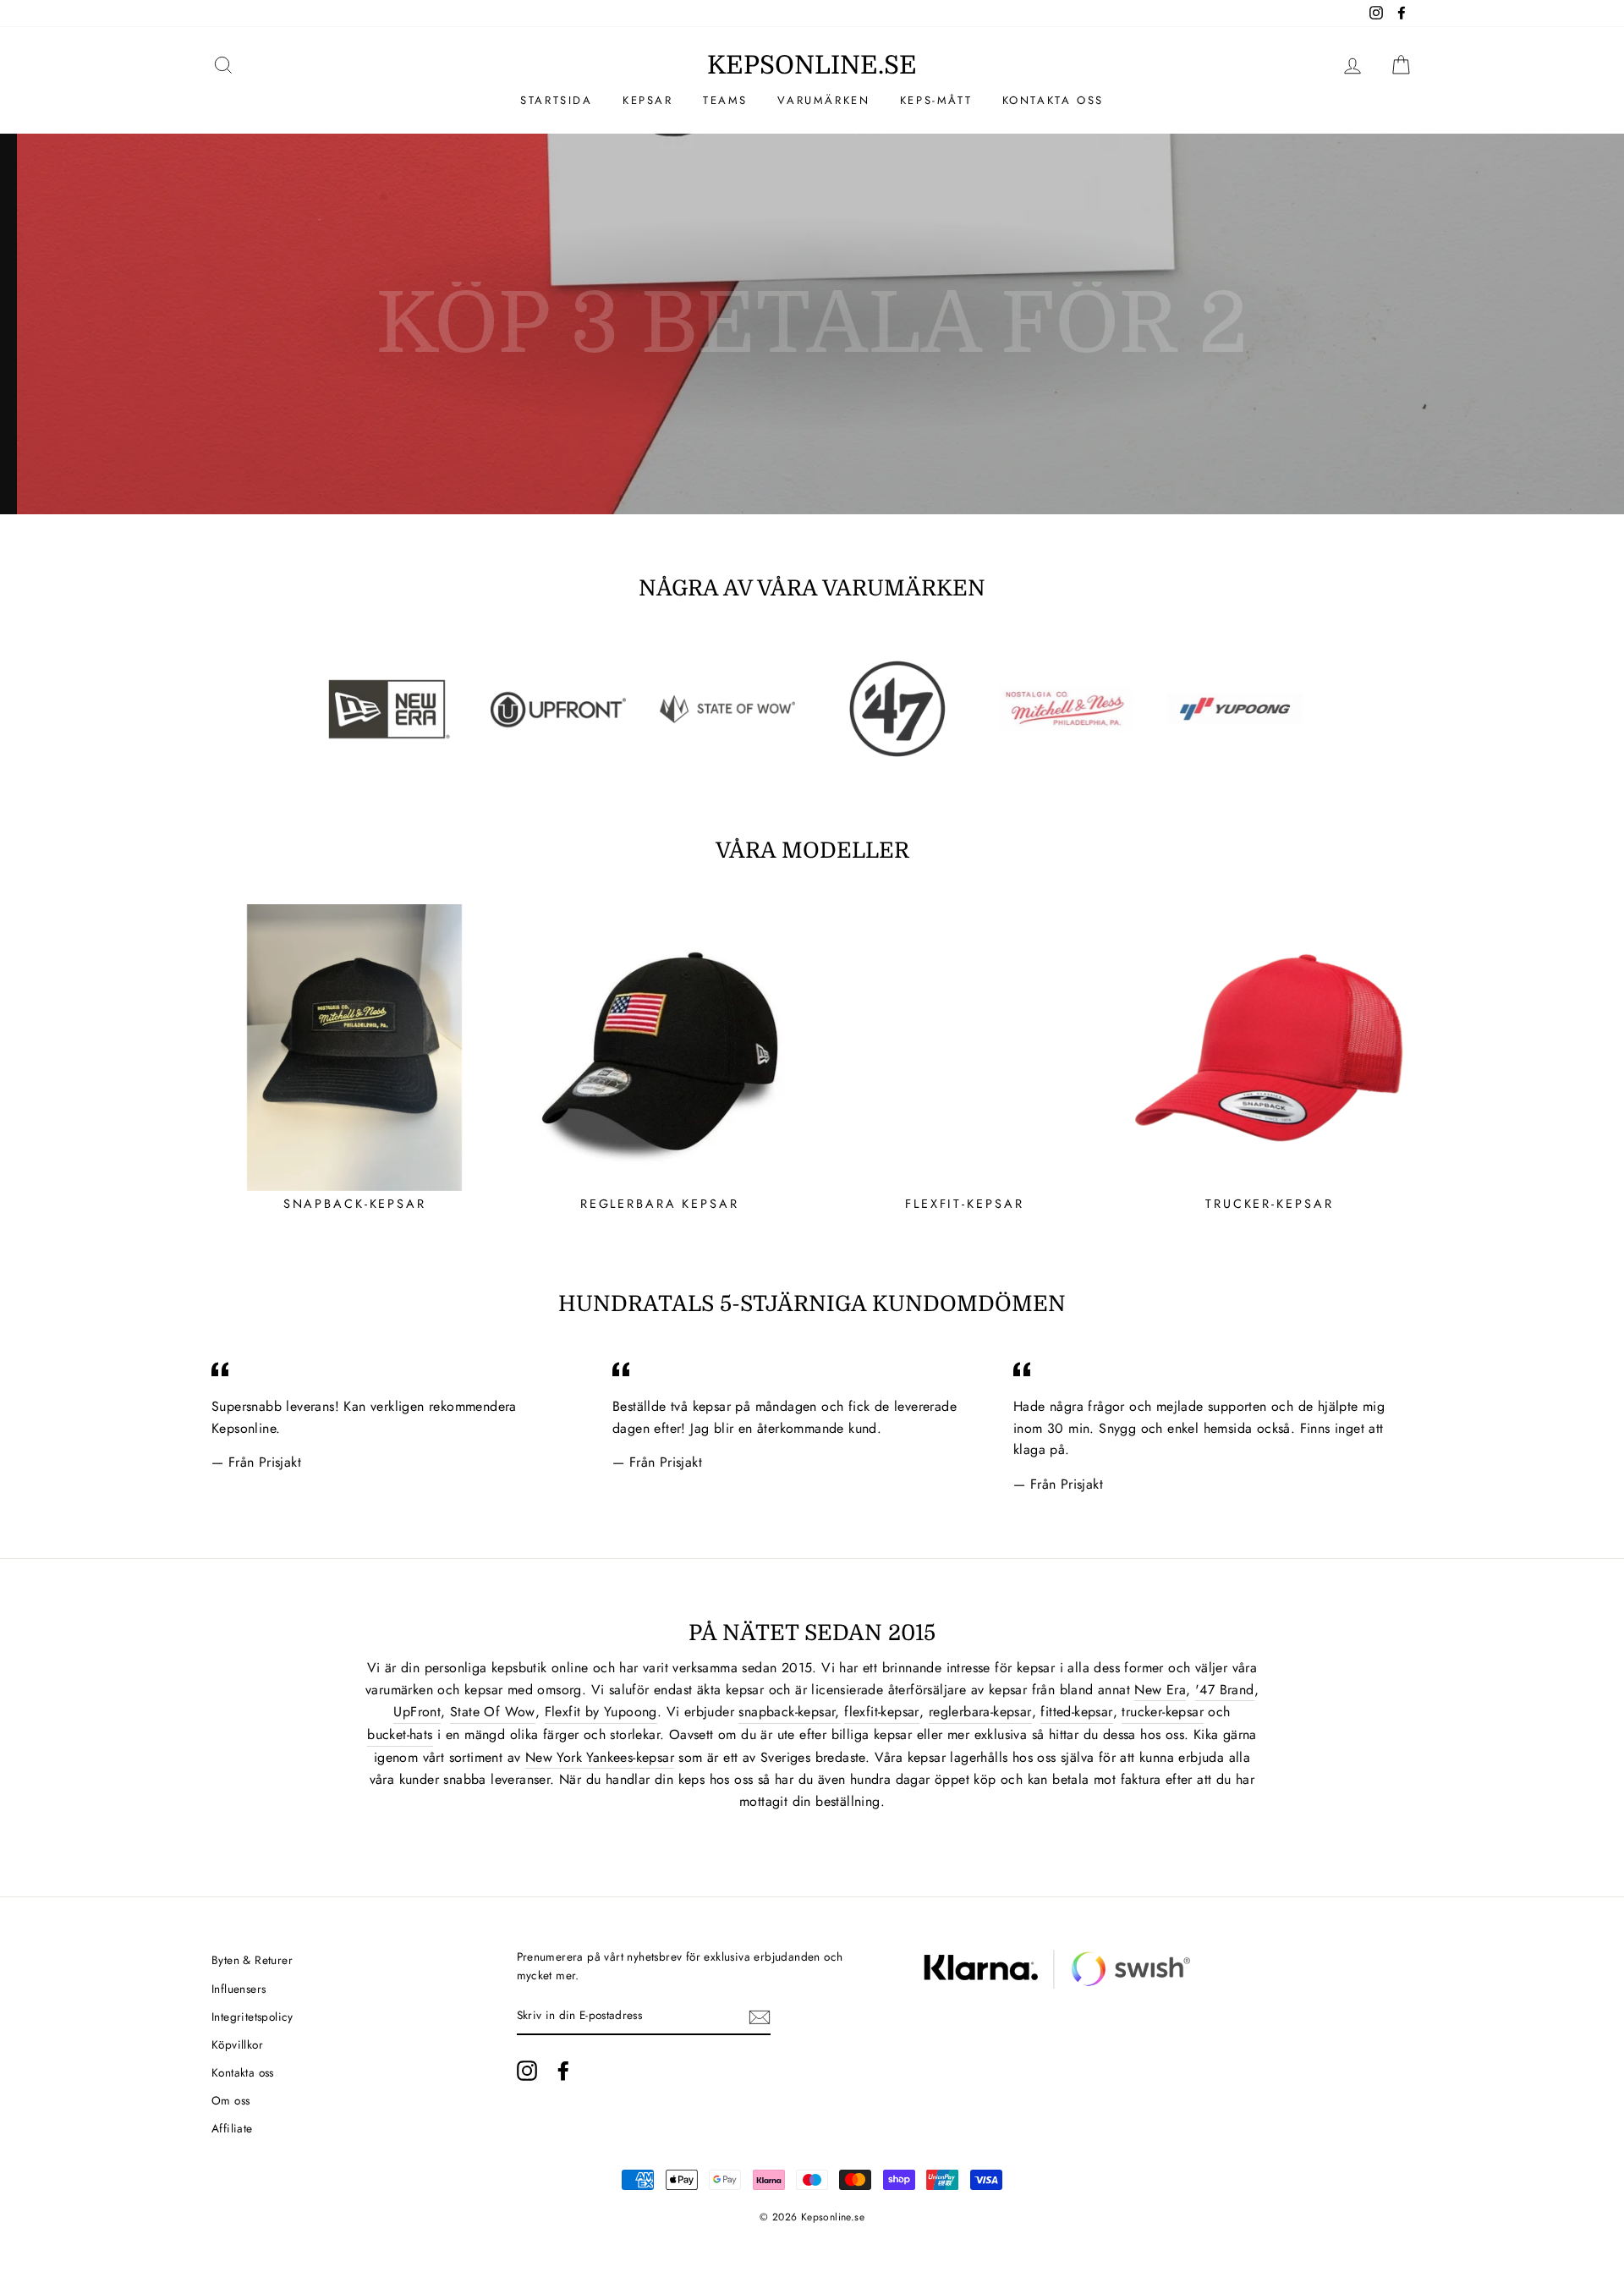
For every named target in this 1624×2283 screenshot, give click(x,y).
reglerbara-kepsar (980, 1712)
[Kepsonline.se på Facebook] (563, 2071)
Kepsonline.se (812, 65)
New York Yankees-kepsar (600, 1757)
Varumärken (823, 100)
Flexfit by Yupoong (601, 1712)
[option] (812, 324)
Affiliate (232, 2128)
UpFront (417, 1712)
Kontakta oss (1053, 100)
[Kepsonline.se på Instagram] (527, 2071)
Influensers (239, 1989)
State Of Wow (493, 1712)
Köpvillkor (237, 2044)
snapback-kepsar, (789, 1712)
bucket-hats (400, 1734)
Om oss (230, 2100)
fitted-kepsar (1076, 1712)
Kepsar (648, 100)
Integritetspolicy (252, 2017)
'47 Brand (1225, 1690)
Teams (725, 100)
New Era (1160, 1690)
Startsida (556, 100)
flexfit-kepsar (882, 1712)
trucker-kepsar (1163, 1712)
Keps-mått (936, 100)
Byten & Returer (252, 1960)
